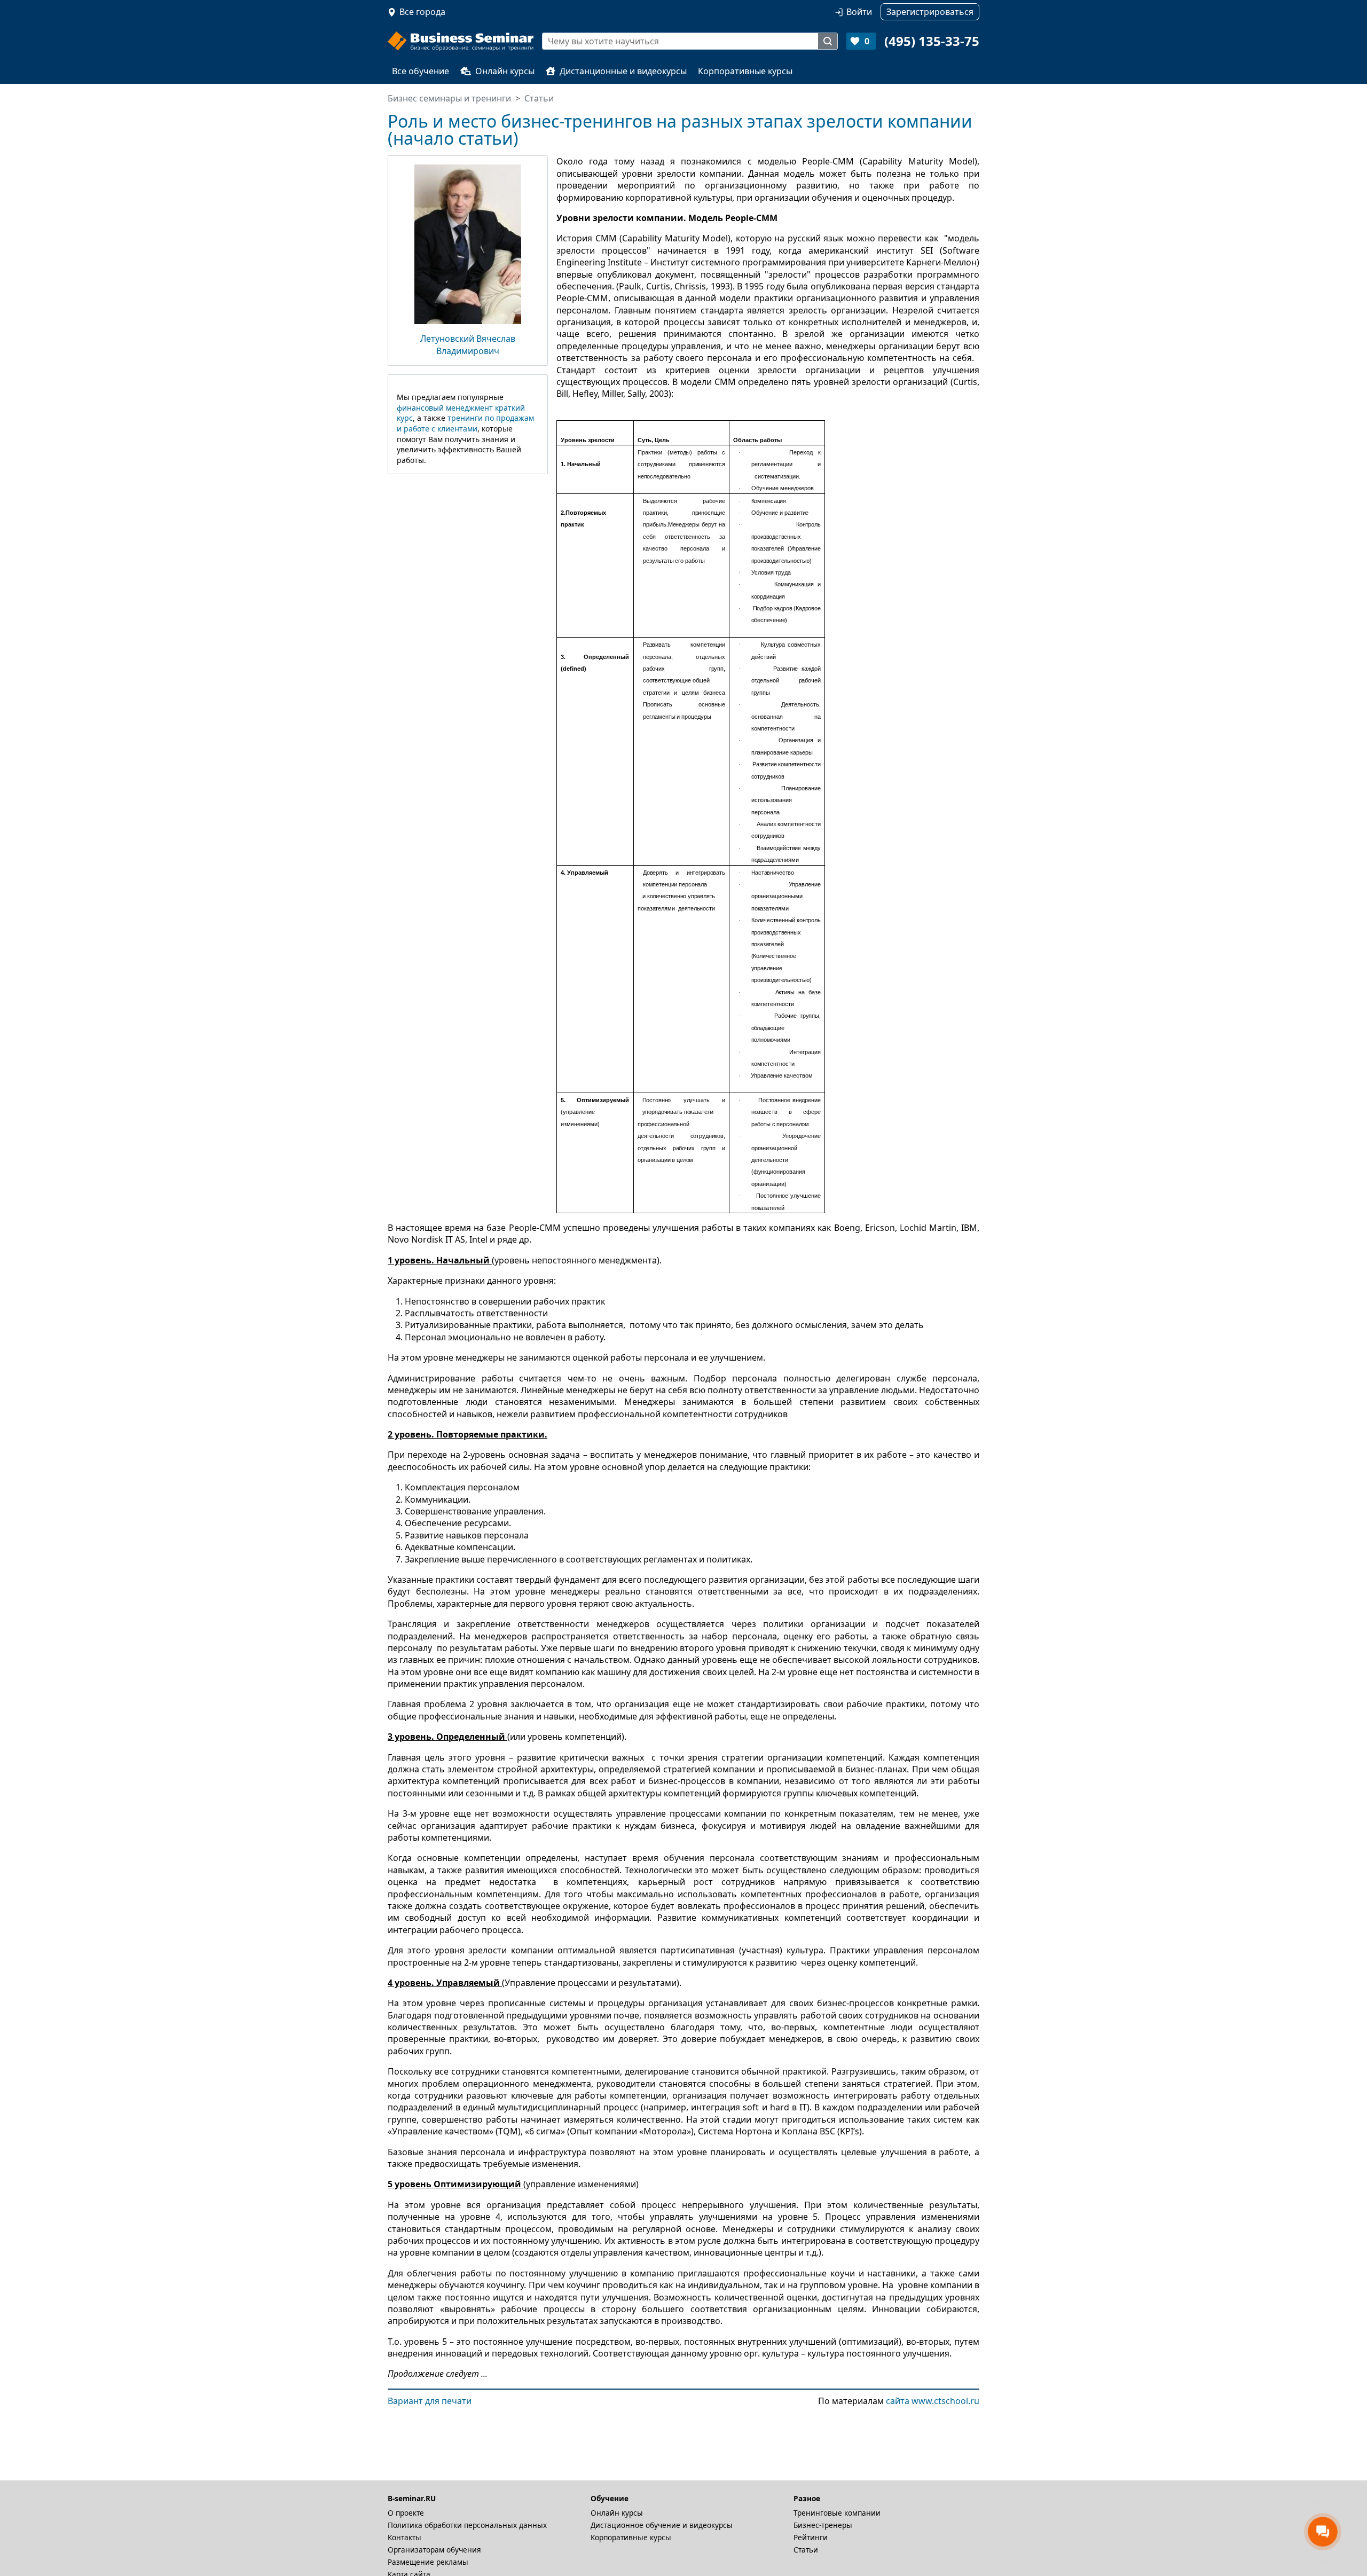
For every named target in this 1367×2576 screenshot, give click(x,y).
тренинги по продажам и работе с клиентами (465, 423)
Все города (422, 12)
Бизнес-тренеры (823, 2525)
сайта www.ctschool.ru (933, 2401)
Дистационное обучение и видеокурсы (662, 2525)
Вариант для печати (430, 2401)
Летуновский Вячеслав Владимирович (468, 344)
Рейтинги (811, 2537)
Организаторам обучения (434, 2550)
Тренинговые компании (837, 2513)
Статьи (806, 2550)
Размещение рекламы (428, 2562)
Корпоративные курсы (745, 71)
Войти (859, 12)
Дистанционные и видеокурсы (623, 71)
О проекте (406, 2513)
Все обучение (421, 71)
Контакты (404, 2537)
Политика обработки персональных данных (467, 2525)
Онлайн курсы (505, 71)
